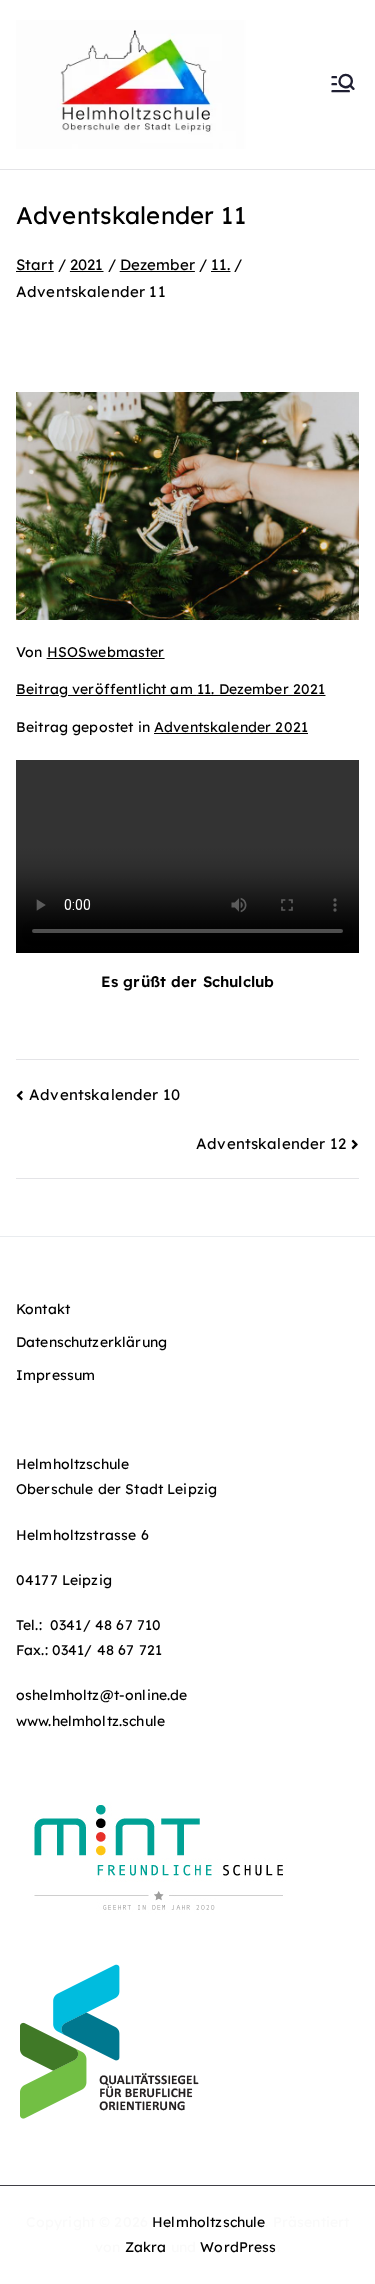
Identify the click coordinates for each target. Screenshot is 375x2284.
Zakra (146, 2247)
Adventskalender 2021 (231, 727)
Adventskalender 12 (271, 1143)
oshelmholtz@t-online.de (101, 1695)
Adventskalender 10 (104, 1094)
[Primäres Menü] (343, 85)
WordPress (238, 2247)
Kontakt (43, 1309)
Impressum (55, 1375)
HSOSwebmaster (106, 652)
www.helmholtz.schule (90, 1721)
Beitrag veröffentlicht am (170, 689)
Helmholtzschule (208, 2222)
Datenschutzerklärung (91, 1342)
